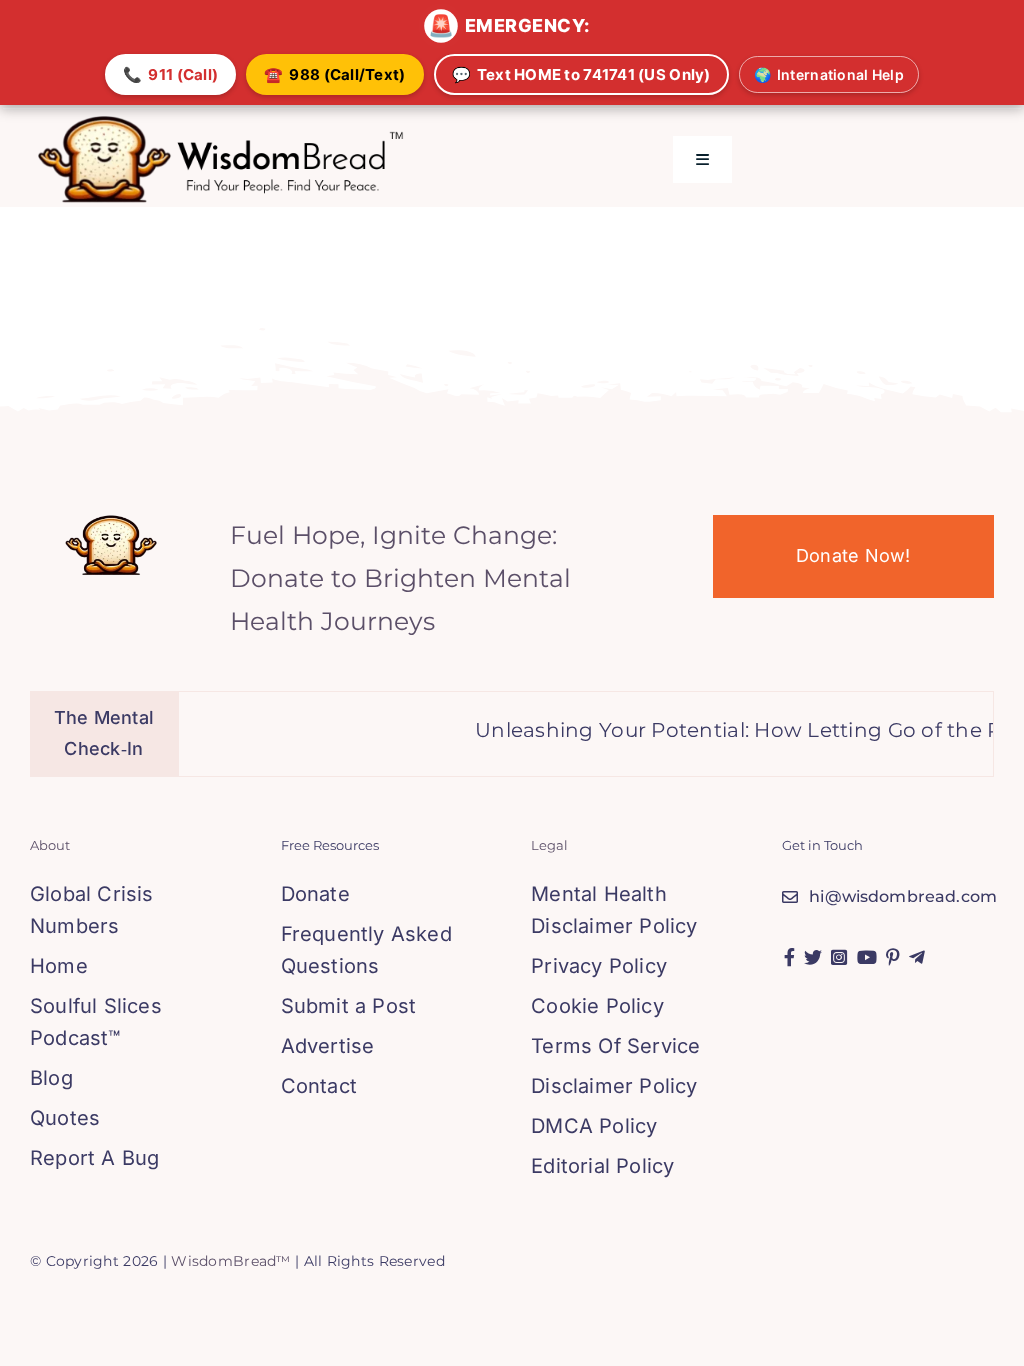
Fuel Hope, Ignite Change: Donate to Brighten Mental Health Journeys (400, 578)
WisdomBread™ (230, 1261)
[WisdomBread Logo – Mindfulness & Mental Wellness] (221, 121)
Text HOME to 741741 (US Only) (581, 74)
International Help (829, 74)
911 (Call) (170, 74)
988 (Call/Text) (334, 74)
